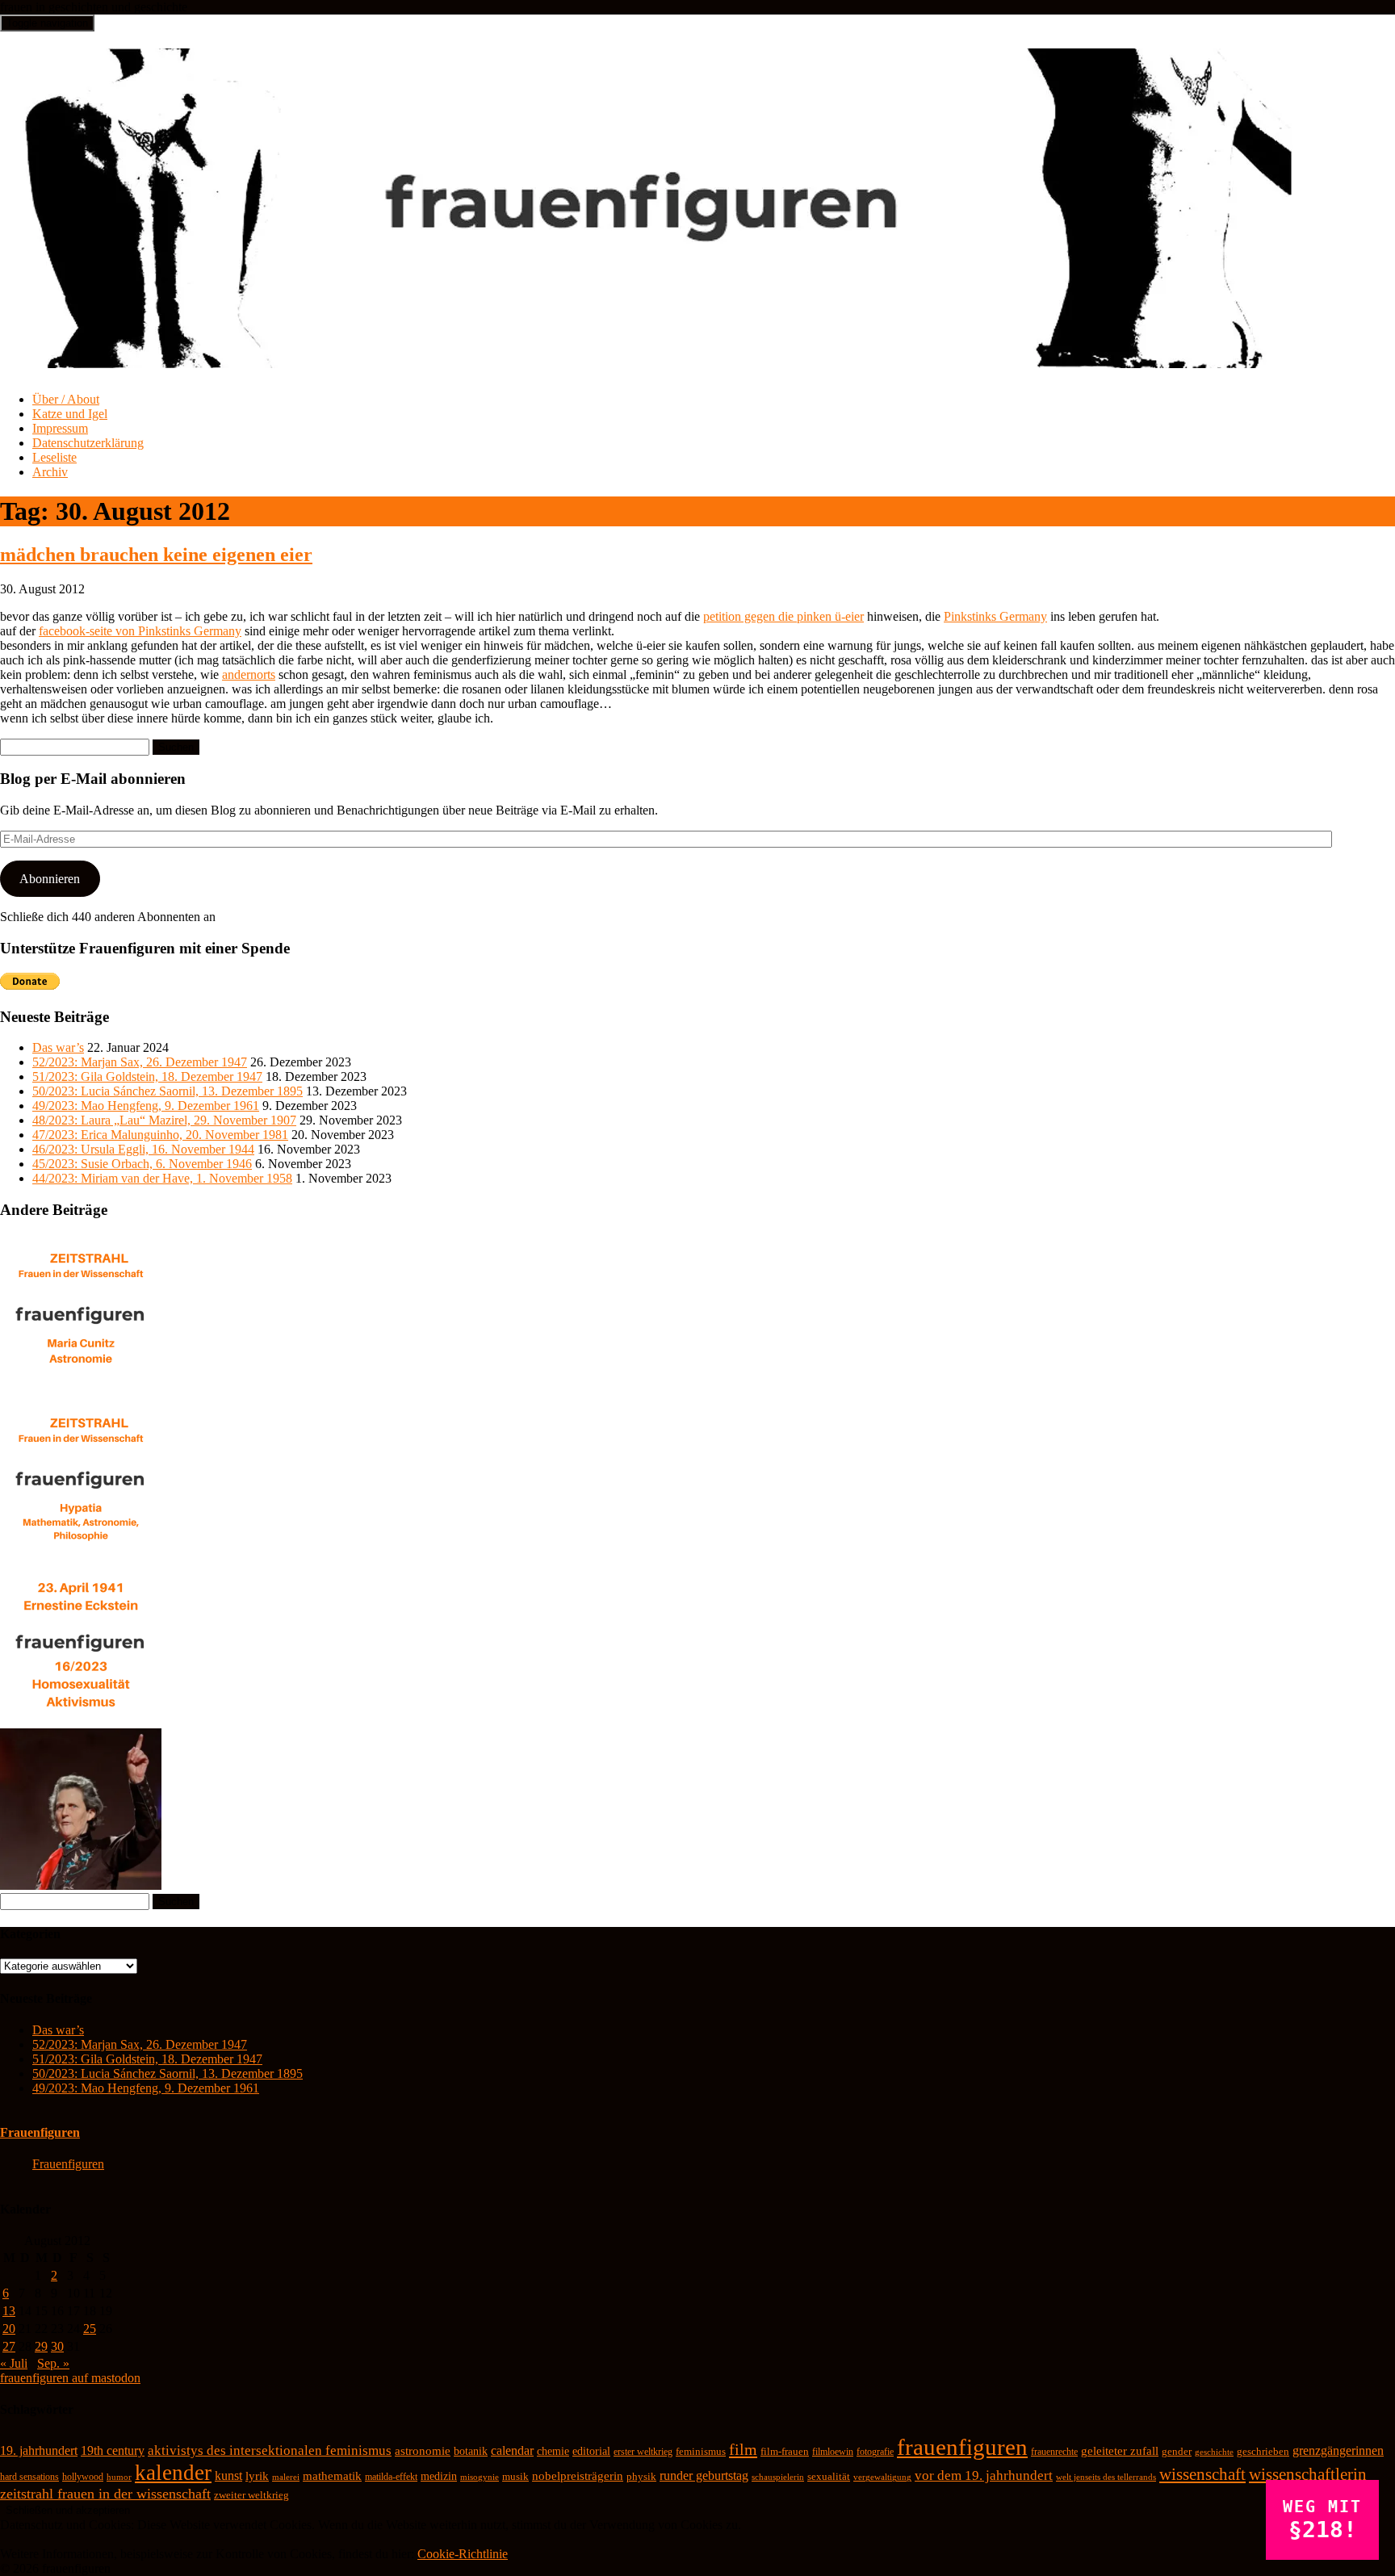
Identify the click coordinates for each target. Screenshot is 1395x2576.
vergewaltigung (882, 2477)
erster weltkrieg (643, 2452)
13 (9, 2311)
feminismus (701, 2451)
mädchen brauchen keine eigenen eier (156, 555)
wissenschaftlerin (1308, 2474)
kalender (173, 2473)
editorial (591, 2451)
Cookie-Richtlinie (463, 2554)
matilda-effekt (391, 2477)
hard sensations (29, 2477)
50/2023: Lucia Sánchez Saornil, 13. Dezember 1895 (168, 1091)
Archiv (50, 472)
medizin (439, 2476)
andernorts (249, 674)
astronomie (423, 2451)
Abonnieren (50, 879)
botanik (471, 2451)
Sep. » (53, 2363)
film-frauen (785, 2452)
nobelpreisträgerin (578, 2476)
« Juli (14, 2363)
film (743, 2449)
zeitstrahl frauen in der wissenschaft (105, 2494)
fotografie (875, 2452)
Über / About (66, 399)
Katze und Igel (70, 414)
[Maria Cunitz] (81, 1391)
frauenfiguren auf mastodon (70, 2378)
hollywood (83, 2477)
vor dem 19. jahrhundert (984, 2475)
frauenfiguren (962, 2447)
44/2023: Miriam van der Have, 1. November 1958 (162, 1178)
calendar (512, 2450)
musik (515, 2477)
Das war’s (58, 1047)
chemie (553, 2451)
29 (41, 2346)
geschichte (1214, 2452)
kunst (228, 2475)
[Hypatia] (81, 1556)
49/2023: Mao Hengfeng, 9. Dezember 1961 (146, 1106)
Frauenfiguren (40, 2132)
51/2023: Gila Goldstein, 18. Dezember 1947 (147, 1076)
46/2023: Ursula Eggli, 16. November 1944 (143, 1149)
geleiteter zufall (1120, 2451)
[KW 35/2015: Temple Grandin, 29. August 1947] (81, 1885)
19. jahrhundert (39, 2450)
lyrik (257, 2476)
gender (1177, 2452)
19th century (113, 2450)
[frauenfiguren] (647, 359)
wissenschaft (1202, 2474)
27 (9, 2346)
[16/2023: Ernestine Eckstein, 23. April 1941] (81, 1721)
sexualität (829, 2476)
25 (90, 2329)
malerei (286, 2477)
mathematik (332, 2476)
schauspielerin (778, 2477)
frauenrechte (1054, 2452)
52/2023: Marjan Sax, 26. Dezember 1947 (140, 1062)
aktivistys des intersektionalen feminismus (270, 2450)
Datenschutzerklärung (88, 443)
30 (57, 2346)
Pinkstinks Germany (995, 616)
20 (9, 2329)
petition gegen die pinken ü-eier (783, 616)
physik (641, 2476)
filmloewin (833, 2452)
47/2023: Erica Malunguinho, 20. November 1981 (160, 1135)
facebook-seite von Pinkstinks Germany (140, 631)
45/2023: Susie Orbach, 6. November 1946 (142, 1164)
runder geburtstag (704, 2475)
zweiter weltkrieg (251, 2495)
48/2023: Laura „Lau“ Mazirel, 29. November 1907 (164, 1120)
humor (119, 2477)
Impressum (60, 428)
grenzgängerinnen (1338, 2450)
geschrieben (1263, 2451)
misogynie (480, 2477)
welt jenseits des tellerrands (1106, 2477)
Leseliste (54, 457)
